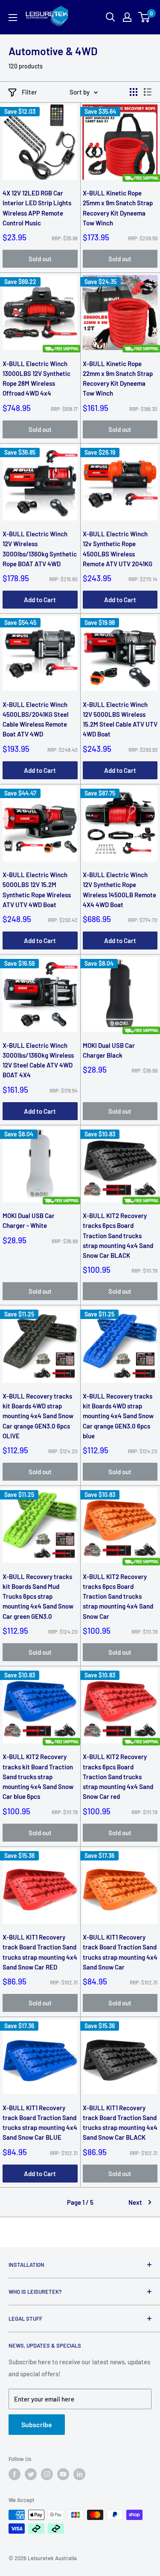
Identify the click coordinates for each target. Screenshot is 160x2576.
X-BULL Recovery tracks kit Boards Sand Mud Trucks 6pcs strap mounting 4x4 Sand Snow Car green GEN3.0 (38, 1596)
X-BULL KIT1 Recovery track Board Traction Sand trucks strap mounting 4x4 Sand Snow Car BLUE (40, 2123)
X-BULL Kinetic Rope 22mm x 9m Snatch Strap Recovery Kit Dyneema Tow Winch (118, 379)
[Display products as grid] (134, 92)
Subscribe (37, 2424)
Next (135, 2202)
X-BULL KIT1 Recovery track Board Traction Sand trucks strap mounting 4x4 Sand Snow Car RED (40, 1952)
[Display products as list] (148, 92)
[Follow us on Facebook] (15, 2474)
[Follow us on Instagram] (47, 2474)
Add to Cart (40, 600)
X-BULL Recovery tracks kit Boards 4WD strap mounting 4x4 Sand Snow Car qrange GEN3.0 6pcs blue (118, 1416)
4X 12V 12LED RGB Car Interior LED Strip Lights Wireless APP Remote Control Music (37, 208)
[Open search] (111, 17)
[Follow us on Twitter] (31, 2474)
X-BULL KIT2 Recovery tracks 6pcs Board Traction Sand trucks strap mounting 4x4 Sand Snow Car (118, 1596)
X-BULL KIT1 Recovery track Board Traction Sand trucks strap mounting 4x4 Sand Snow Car (120, 1952)
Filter (29, 92)
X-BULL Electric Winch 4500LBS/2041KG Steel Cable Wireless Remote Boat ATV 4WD (36, 719)
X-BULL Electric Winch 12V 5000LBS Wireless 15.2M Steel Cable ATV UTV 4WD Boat (120, 719)
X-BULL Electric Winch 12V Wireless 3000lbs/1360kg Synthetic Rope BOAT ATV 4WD (40, 549)
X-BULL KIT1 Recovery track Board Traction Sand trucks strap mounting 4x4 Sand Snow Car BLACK (120, 2123)
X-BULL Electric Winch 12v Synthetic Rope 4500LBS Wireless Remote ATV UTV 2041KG (118, 549)
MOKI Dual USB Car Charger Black (109, 1050)
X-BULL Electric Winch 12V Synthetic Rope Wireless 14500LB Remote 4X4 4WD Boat (119, 890)
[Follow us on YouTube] (63, 2474)
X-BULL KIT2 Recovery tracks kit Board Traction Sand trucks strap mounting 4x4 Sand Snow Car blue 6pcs (38, 1776)
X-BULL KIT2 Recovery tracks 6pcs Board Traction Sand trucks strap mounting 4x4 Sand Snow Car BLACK (118, 1235)
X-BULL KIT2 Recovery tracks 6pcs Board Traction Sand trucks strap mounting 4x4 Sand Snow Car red (118, 1776)
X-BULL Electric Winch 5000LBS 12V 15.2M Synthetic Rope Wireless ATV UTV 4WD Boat (37, 890)
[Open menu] (13, 18)
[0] (144, 17)
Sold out (40, 259)
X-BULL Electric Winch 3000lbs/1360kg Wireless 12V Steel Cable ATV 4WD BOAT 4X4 (38, 1060)
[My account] (127, 17)
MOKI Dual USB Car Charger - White (29, 1220)
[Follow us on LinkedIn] (79, 2474)
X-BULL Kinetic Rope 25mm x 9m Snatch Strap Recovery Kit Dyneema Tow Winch (118, 208)
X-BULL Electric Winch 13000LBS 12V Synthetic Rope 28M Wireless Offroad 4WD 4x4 (36, 379)
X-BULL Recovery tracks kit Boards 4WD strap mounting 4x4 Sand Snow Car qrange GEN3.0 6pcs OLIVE (38, 1416)
